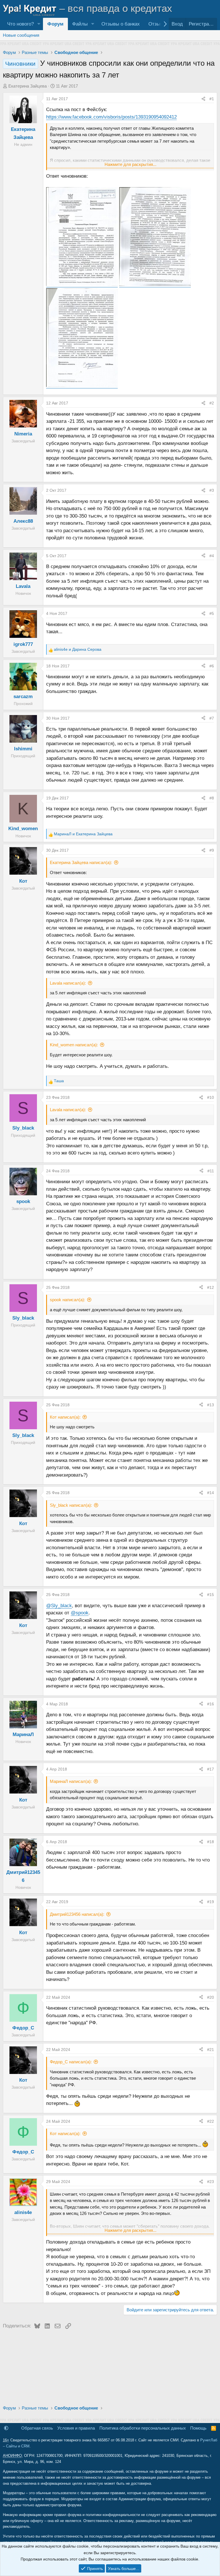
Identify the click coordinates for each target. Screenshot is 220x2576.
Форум (55, 24)
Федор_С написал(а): (71, 2062)
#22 (211, 2121)
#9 (212, 850)
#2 (212, 403)
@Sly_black (59, 1606)
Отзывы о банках (121, 24)
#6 (212, 666)
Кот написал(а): (65, 1417)
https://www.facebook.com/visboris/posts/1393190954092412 (111, 117)
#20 (211, 1997)
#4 (212, 556)
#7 (212, 718)
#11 (211, 1171)
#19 (211, 1902)
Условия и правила (76, 2428)
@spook (80, 1613)
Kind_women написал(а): (74, 1045)
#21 (211, 2050)
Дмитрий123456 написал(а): (77, 1914)
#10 (211, 1097)
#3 (212, 490)
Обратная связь (37, 2428)
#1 (212, 99)
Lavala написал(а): (68, 983)
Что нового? (20, 24)
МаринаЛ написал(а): (71, 1781)
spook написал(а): (67, 1300)
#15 (211, 1595)
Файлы (80, 24)
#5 (212, 613)
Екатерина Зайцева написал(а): (81, 862)
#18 (211, 1842)
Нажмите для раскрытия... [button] (130, 164)
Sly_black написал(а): (71, 1505)
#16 (211, 1704)
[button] (39, 24)
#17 (211, 1769)
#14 (211, 1493)
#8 (212, 798)
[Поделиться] (203, 99)
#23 (211, 2182)
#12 (211, 1287)
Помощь (198, 2428)
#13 (211, 1405)
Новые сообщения (21, 35)
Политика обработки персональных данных (143, 2428)
